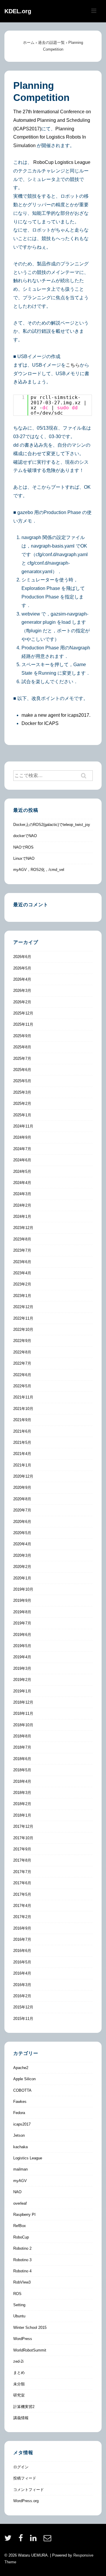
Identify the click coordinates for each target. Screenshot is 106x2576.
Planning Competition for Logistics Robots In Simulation (50, 137)
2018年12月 (23, 1702)
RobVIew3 (22, 2282)
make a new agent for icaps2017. (56, 715)
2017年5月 (22, 1894)
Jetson (19, 2135)
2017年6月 (22, 1883)
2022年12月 (23, 1307)
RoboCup (21, 2237)
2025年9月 (22, 1036)
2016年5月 (22, 1962)
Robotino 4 (22, 2271)
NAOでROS (23, 847)
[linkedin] (35, 2540)
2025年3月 (22, 1092)
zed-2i (18, 2361)
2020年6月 (22, 1522)
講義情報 (21, 2418)
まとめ (19, 2373)
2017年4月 (22, 1906)
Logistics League (28, 2158)
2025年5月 (22, 1081)
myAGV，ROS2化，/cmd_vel (39, 870)
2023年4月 (22, 1273)
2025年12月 (23, 1013)
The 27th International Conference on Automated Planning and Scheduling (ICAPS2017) (52, 120)
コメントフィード (29, 2490)
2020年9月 (22, 1487)
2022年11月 (23, 1318)
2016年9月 (22, 1928)
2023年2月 (22, 1284)
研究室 (19, 2395)
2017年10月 (23, 1838)
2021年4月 (22, 1454)
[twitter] (9, 2540)
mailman (20, 2169)
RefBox (20, 2226)
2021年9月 (22, 1420)
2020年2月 (22, 1567)
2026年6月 (22, 957)
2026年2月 (22, 1002)
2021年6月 (22, 1431)
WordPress (23, 2339)
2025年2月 (22, 1104)
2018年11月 (23, 1713)
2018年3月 (22, 1793)
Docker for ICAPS (40, 723)
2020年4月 (22, 1544)
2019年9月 (22, 1600)
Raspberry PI (24, 2215)
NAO (17, 2192)
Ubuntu (19, 2316)
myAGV (20, 2181)
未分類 (19, 2384)
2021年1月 (22, 1465)
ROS (17, 2294)
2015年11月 (23, 2019)
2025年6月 (22, 1070)
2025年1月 (22, 1115)
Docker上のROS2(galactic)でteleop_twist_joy (52, 825)
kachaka (20, 2147)
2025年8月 (22, 1047)
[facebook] (22, 2540)
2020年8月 (22, 1499)
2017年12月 (23, 1826)
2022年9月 (22, 1341)
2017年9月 (22, 1849)
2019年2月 (22, 1680)
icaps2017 (22, 2124)
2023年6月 (22, 1262)
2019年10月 (23, 1589)
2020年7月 (22, 1510)
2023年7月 (22, 1250)
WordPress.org (26, 2501)
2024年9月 (22, 1137)
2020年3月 (22, 1555)
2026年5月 (22, 968)
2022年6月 (22, 1375)
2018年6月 (22, 1759)
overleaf (20, 2203)
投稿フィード (25, 2478)
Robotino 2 (22, 2248)
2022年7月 (22, 1363)
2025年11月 (23, 1024)
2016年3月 (22, 1985)
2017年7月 (22, 1872)
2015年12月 (23, 2007)
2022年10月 (23, 1329)
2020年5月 (22, 1533)
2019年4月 (22, 1657)
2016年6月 (22, 1951)
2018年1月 (22, 1815)
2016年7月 (22, 1939)
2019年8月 (22, 1612)
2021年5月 (22, 1442)
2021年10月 (23, 1409)
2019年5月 (22, 1646)
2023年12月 (23, 1228)
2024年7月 (22, 1149)
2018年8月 (22, 1736)
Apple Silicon (24, 2079)
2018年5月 (22, 1770)
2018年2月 (22, 1804)
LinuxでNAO (24, 858)
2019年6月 (22, 1635)
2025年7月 (22, 1058)
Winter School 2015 (30, 2328)
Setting (19, 2305)
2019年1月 (22, 1691)
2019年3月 (22, 1668)
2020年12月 (23, 1476)
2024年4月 (22, 1183)
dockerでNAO (25, 836)
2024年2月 (22, 1205)
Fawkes (20, 2102)
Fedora (19, 2113)
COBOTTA (22, 2090)
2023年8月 (22, 1239)
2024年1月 (22, 1217)
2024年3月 (22, 1194)
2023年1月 (22, 1296)
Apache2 (21, 2068)
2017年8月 (22, 1860)
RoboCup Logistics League (62, 162)
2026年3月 (22, 991)
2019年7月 (22, 1623)
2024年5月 (22, 1171)
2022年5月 (22, 1386)
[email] (48, 2540)
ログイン (21, 2467)
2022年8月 (22, 1352)
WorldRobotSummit (30, 2350)
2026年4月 (22, 979)
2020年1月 (22, 1578)
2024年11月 (23, 1126)
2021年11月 (23, 1397)
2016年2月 (22, 1996)
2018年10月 (23, 1725)
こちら (73, 365)
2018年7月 (22, 1747)
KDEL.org (18, 11)
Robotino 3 (22, 2260)
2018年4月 (22, 1781)
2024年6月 (22, 1160)
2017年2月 (22, 1917)
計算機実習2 (24, 2407)
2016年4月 (22, 1973)
